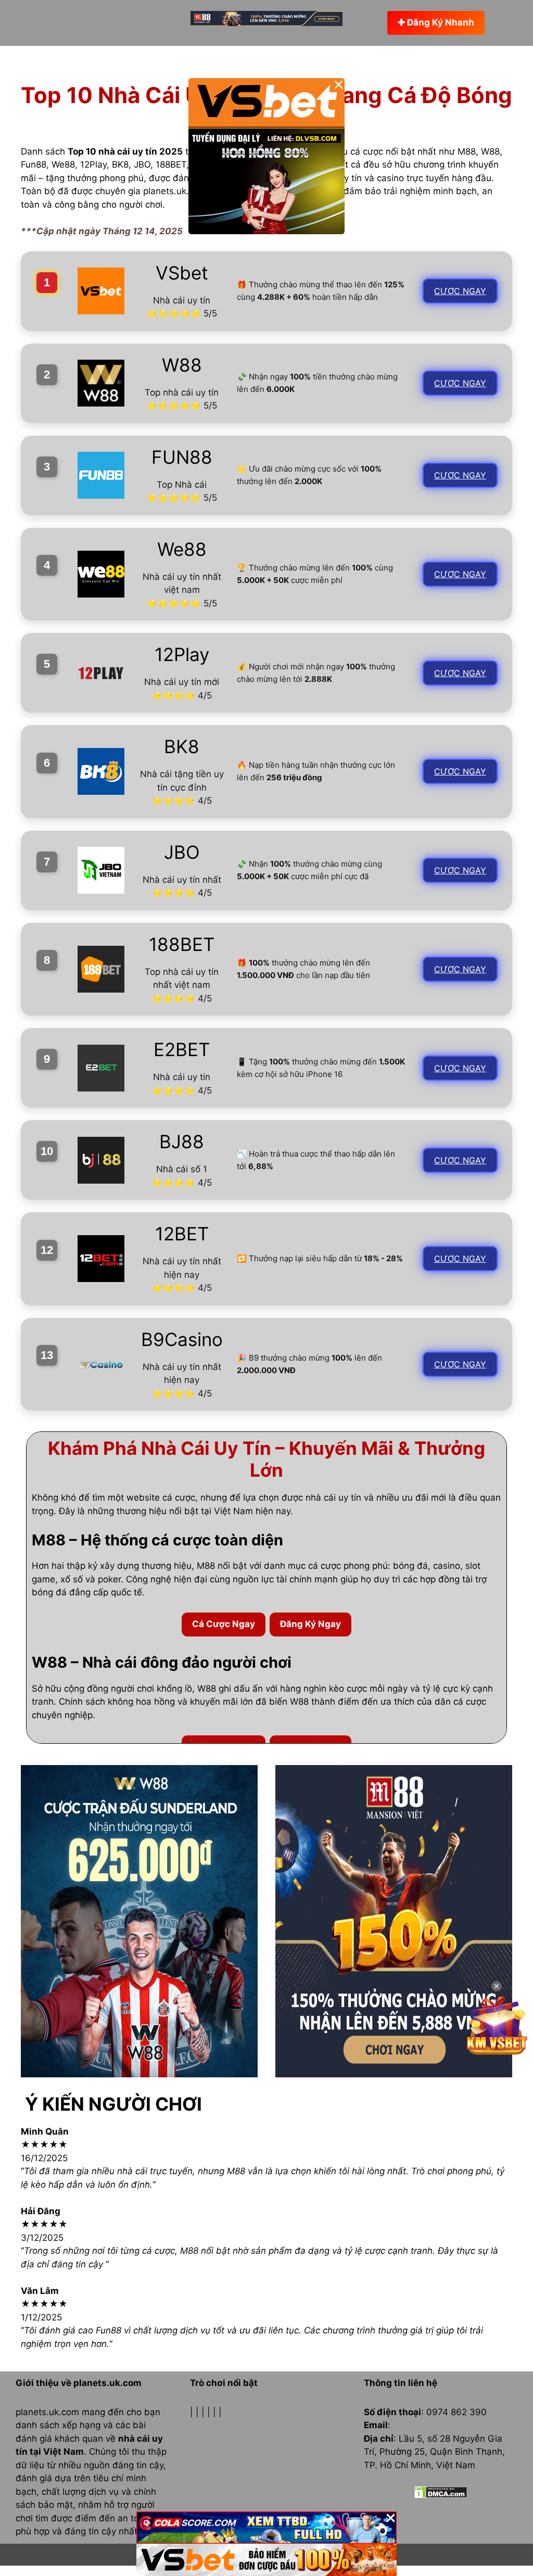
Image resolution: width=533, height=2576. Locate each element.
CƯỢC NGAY (460, 291)
